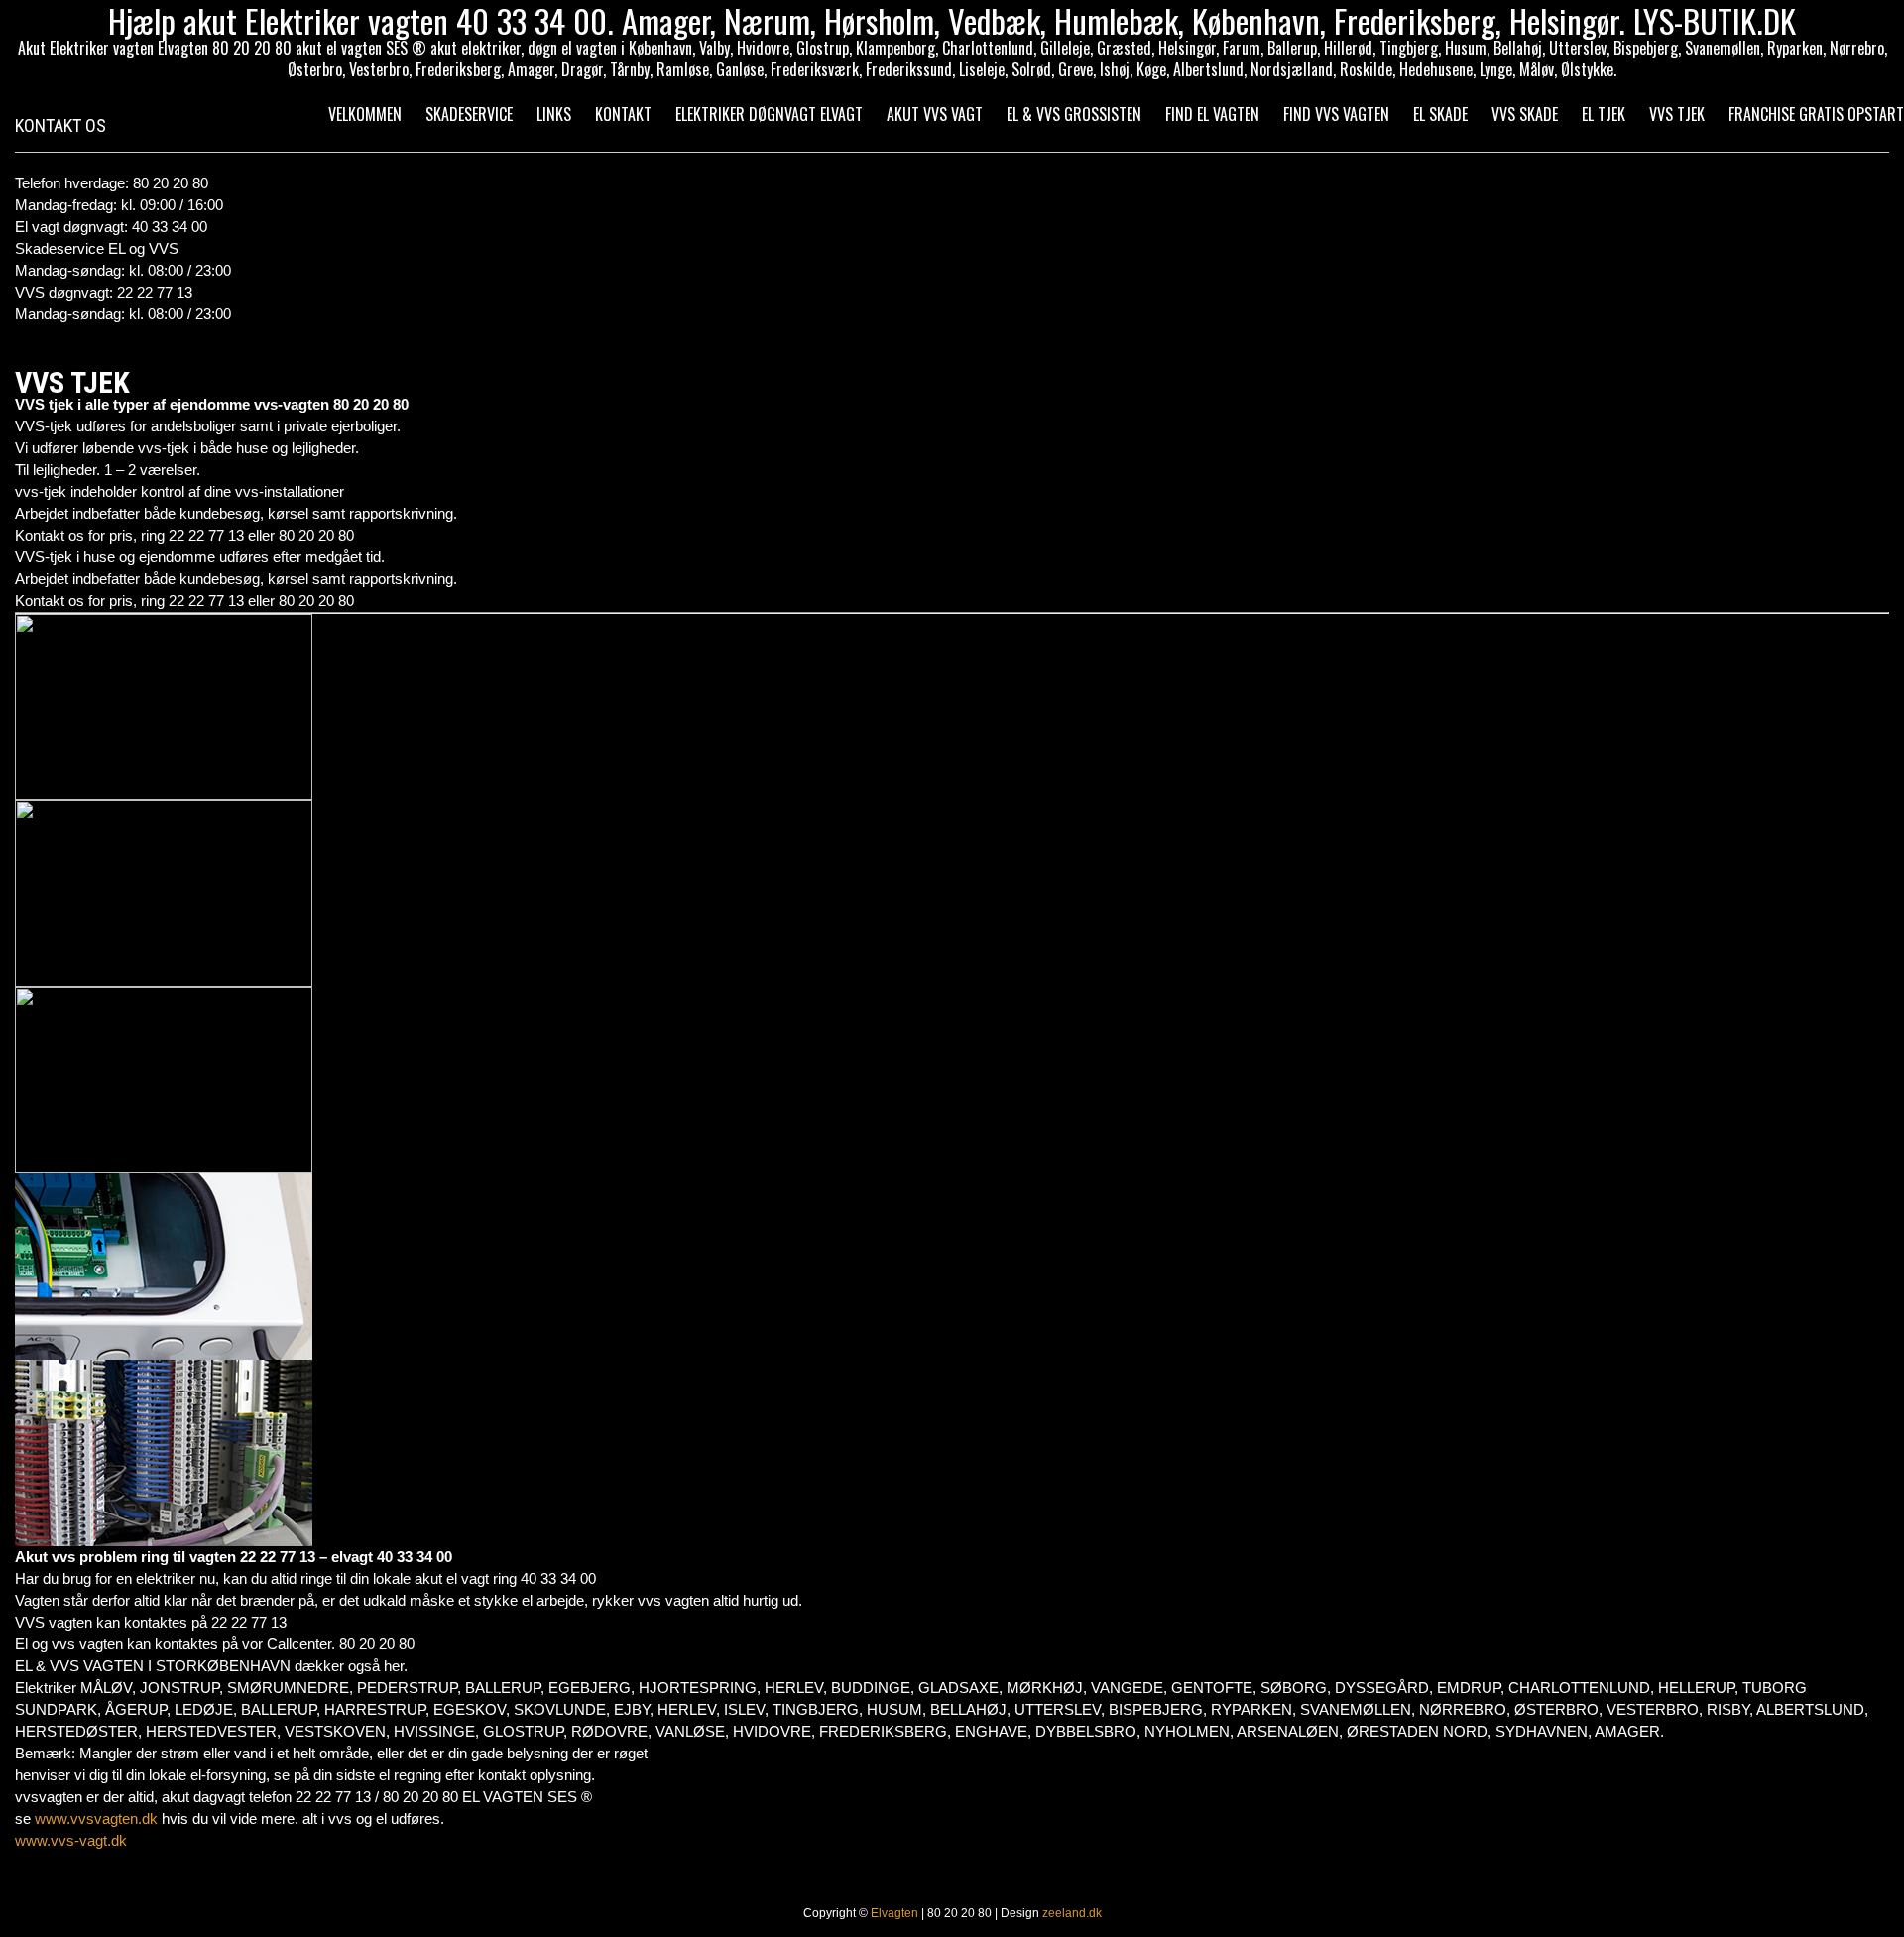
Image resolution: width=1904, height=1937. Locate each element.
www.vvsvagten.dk (96, 1818)
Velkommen (365, 114)
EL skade (1440, 114)
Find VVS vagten (1336, 114)
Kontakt (623, 114)
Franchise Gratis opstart (1816, 114)
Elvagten (894, 1913)
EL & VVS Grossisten (1074, 114)
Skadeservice (469, 114)
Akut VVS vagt (935, 114)
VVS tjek (1677, 114)
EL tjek (1604, 114)
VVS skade (1525, 114)
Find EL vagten (1212, 114)
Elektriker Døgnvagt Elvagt (769, 114)
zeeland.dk (1072, 1913)
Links (554, 114)
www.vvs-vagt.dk (71, 1840)
